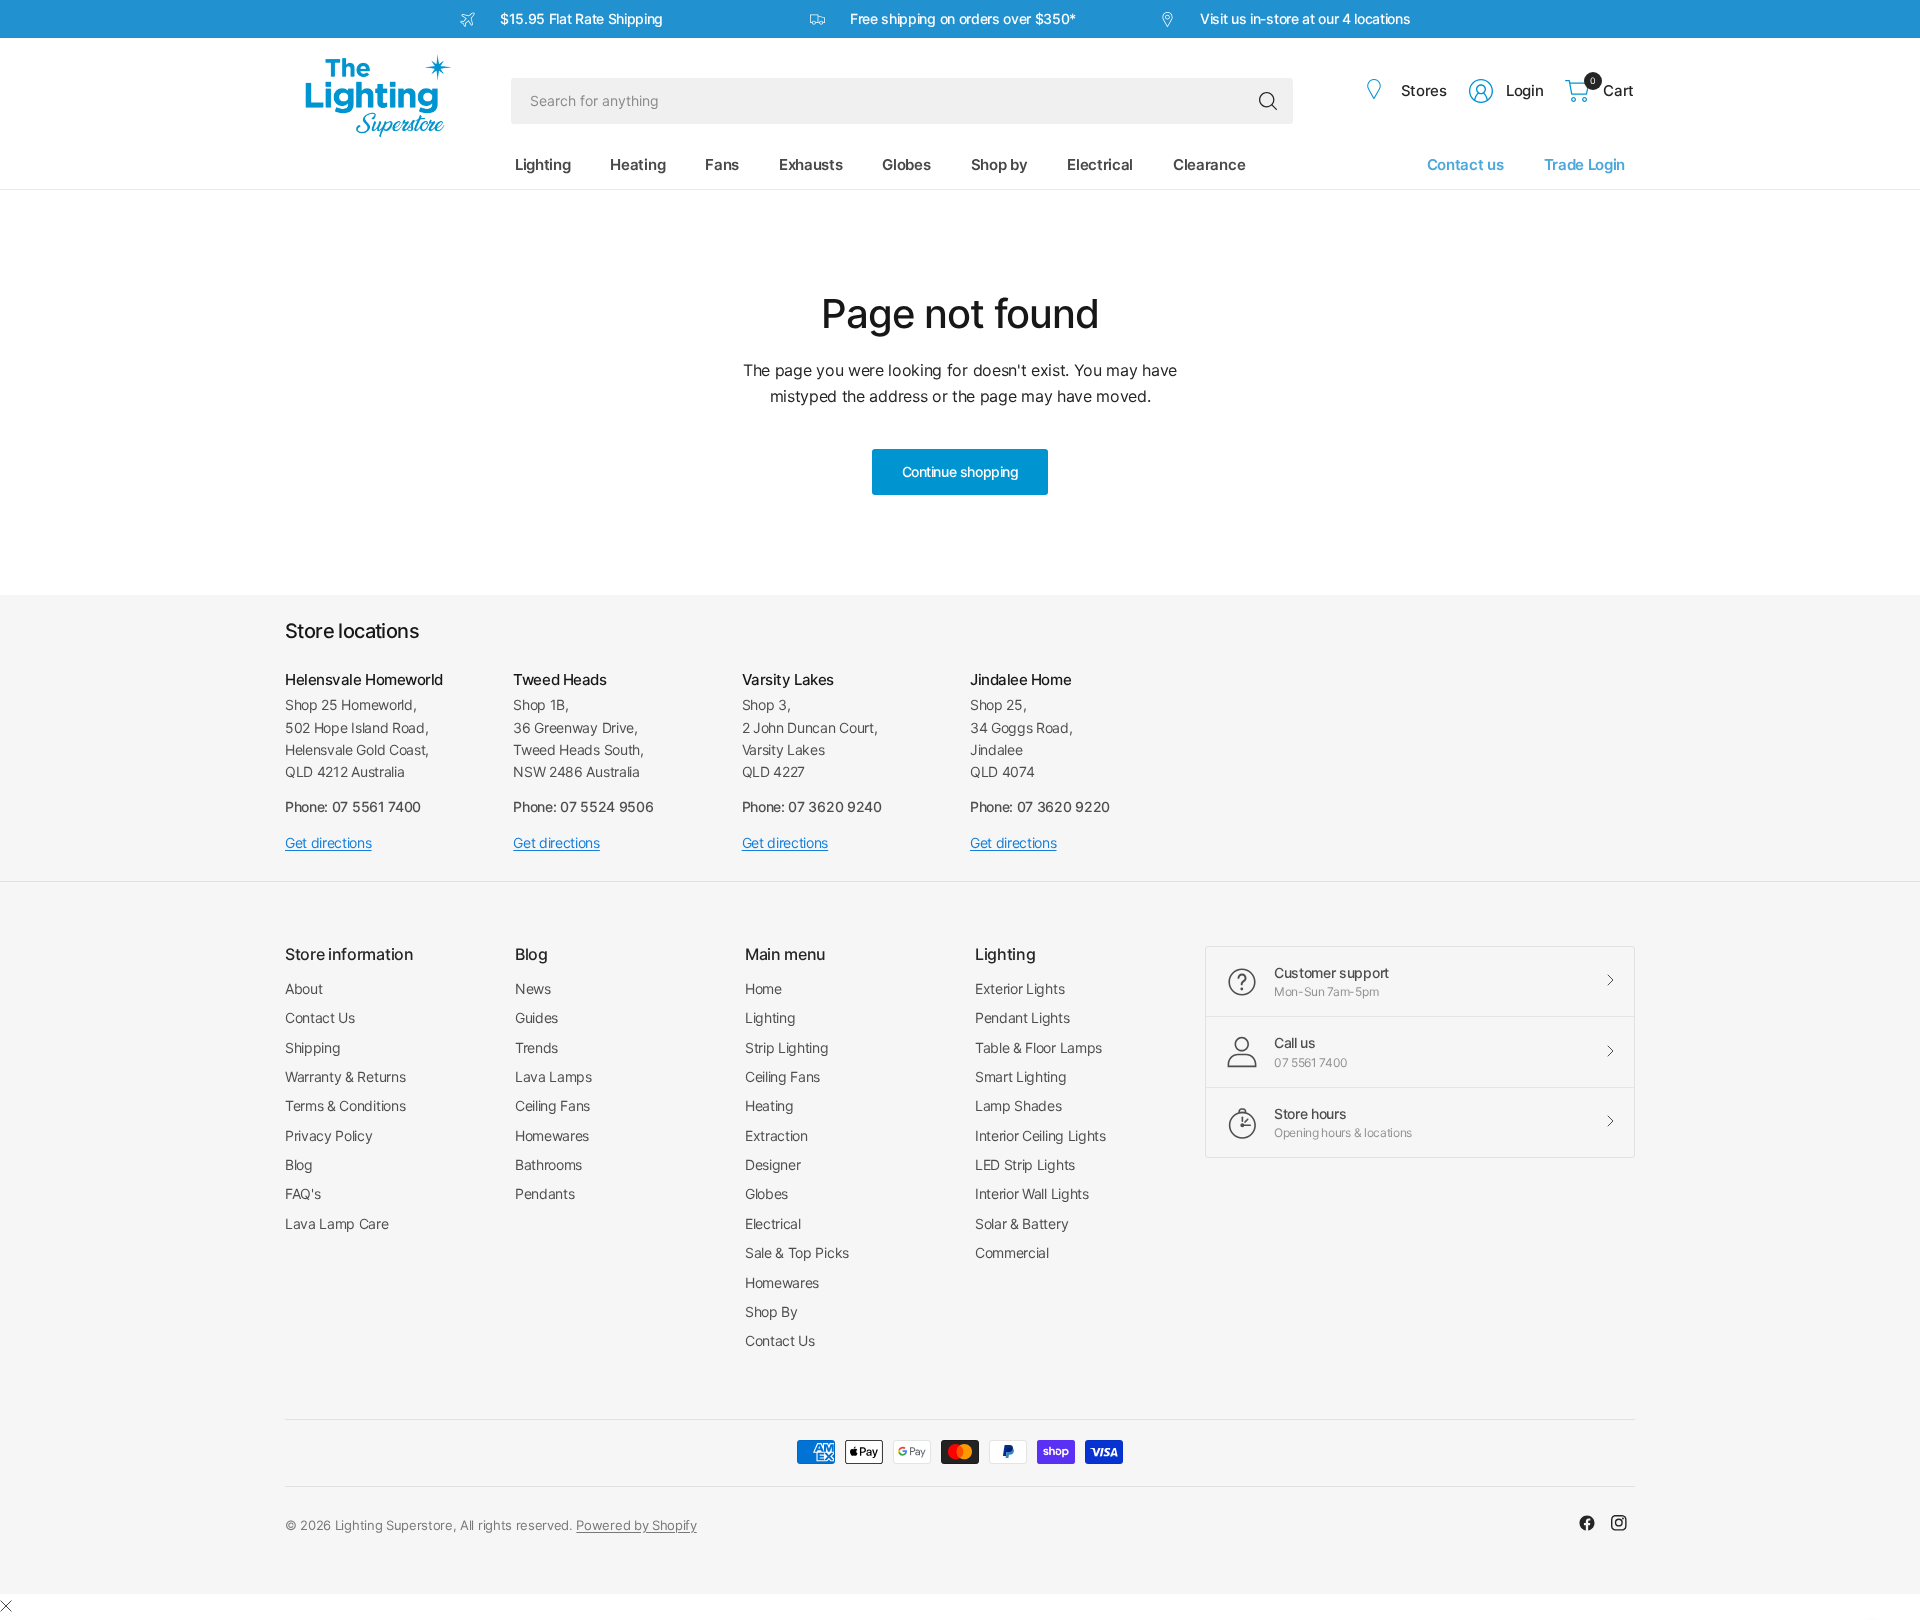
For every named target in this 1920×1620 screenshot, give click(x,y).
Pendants (544, 1193)
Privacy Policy (329, 1135)
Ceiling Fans (552, 1105)
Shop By (771, 1311)
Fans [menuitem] (722, 164)
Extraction (776, 1135)
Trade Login (1584, 164)
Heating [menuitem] (637, 164)
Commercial (1012, 1252)
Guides (536, 1017)
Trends (536, 1047)
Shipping (312, 1047)
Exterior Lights (1019, 988)
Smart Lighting (1021, 1076)
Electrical (773, 1223)
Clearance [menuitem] (1209, 164)
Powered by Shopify (636, 1525)
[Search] (1268, 101)
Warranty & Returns (345, 1076)
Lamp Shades (1018, 1105)
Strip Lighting (787, 1047)
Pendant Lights (1022, 1017)
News (533, 988)
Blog (299, 1164)
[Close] (6, 1606)
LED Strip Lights (1025, 1164)
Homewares (552, 1135)
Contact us (1465, 164)
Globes (766, 1193)
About (303, 988)
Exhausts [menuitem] (810, 164)
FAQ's (302, 1193)
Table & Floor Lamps (1038, 1047)
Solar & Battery (1021, 1223)
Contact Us (320, 1017)
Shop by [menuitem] (999, 164)
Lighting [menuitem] (542, 164)
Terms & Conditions (345, 1105)
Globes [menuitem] (906, 164)
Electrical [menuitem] (1100, 164)
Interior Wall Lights (1032, 1193)
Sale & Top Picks (797, 1252)
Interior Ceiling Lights (1040, 1135)
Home (763, 988)
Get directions (328, 842)
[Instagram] (1619, 1523)
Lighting (770, 1017)
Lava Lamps (553, 1076)
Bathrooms (548, 1164)
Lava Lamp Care (337, 1223)
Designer (772, 1164)
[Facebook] (1587, 1523)
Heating (769, 1105)
